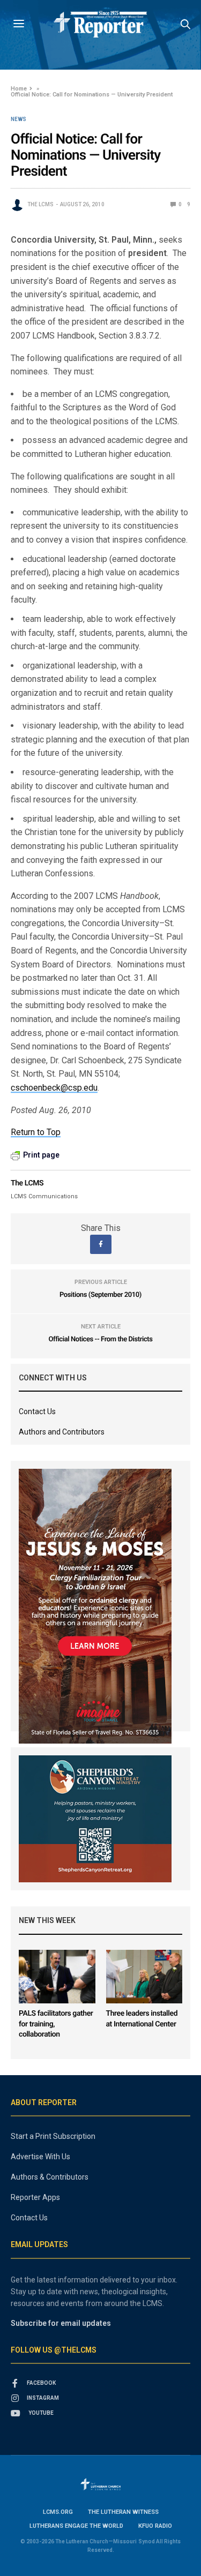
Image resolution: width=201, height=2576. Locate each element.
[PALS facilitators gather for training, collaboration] (57, 1977)
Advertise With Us (40, 2157)
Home (19, 89)
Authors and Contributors (62, 1432)
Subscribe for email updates (61, 2323)
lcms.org (58, 2512)
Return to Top (36, 1132)
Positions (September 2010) (100, 1295)
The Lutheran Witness (123, 2512)
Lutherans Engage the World (76, 2526)
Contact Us (37, 1411)
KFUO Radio (155, 2526)
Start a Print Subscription (53, 2136)
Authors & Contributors (50, 2177)
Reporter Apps (35, 2197)
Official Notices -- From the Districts (100, 1339)
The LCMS (40, 204)
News (18, 119)
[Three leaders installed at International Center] (144, 1977)
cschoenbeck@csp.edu (54, 1088)
